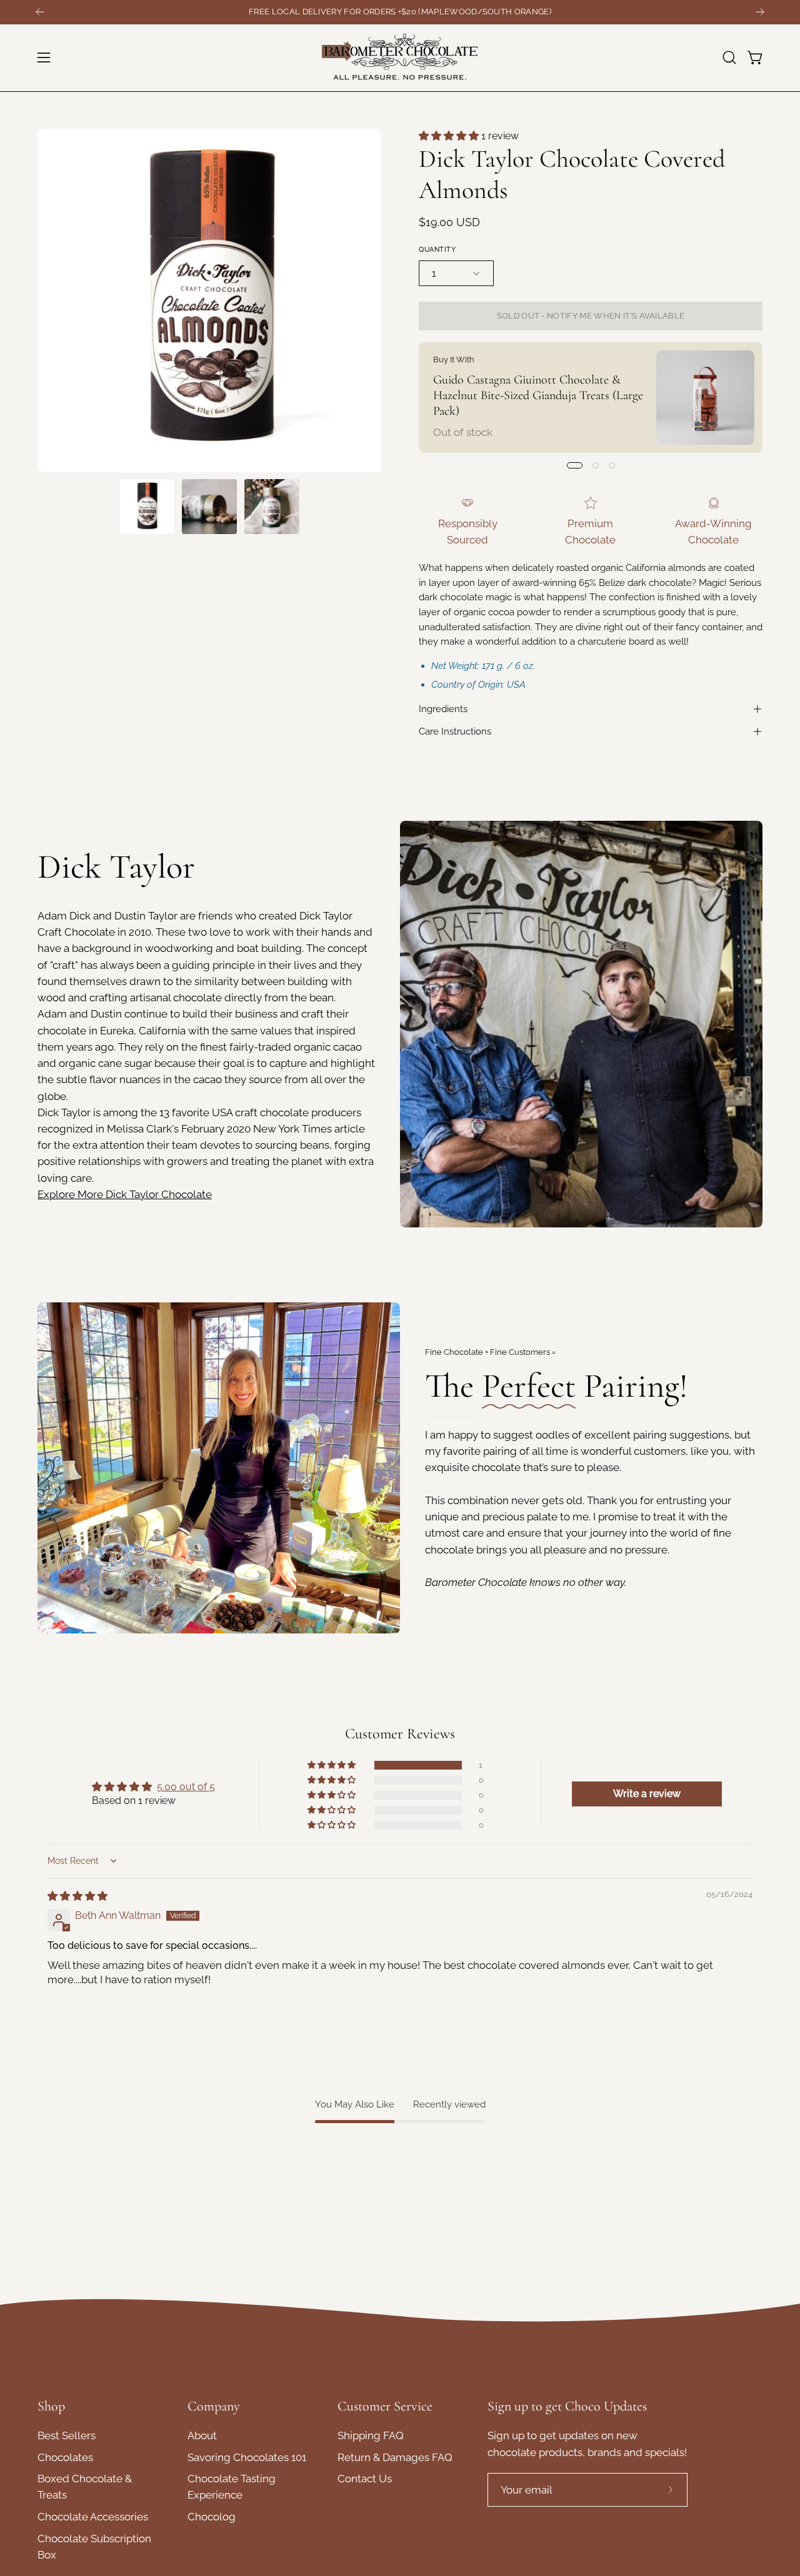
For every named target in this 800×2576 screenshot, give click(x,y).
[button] (729, 57)
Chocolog (212, 2517)
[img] (77, 1896)
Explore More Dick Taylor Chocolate (125, 1194)
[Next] (760, 12)
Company (214, 2406)
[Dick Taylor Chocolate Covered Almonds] (147, 507)
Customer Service (385, 2406)
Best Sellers (67, 2435)
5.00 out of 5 (186, 1787)
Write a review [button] (647, 1794)
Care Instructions (455, 731)
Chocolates (65, 2457)
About (202, 2435)
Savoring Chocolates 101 (247, 2457)
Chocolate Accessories (93, 2517)
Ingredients (443, 709)
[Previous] (40, 12)
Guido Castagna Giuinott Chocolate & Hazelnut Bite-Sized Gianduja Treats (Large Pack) (538, 395)
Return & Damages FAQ (395, 2457)
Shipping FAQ (371, 2435)
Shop (51, 2406)
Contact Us (365, 2479)
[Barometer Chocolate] (400, 58)
